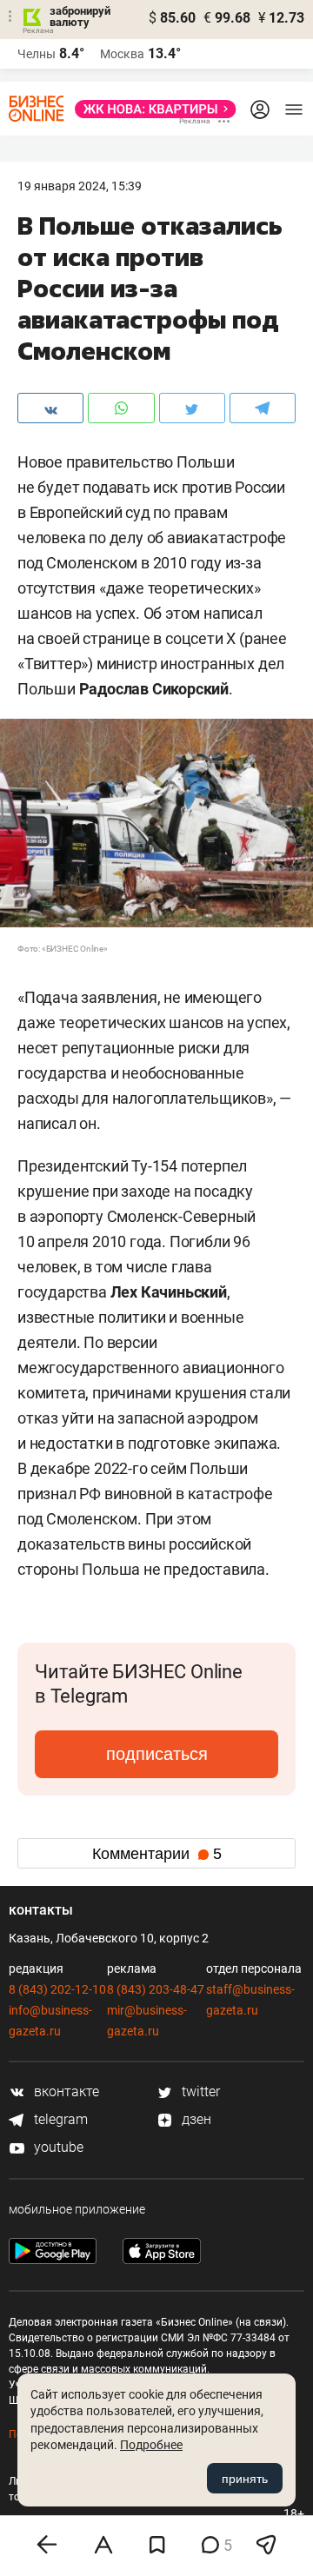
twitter (199, 2091)
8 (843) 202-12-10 (57, 1989)
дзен (195, 2119)
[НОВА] (150, 109)
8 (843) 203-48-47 (156, 1989)
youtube (57, 2147)
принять (245, 2479)
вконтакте (65, 2091)
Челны (37, 54)
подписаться (157, 1754)
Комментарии (157, 1854)
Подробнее (151, 2445)
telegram (59, 2119)
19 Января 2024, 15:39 (80, 186)
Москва (122, 54)
